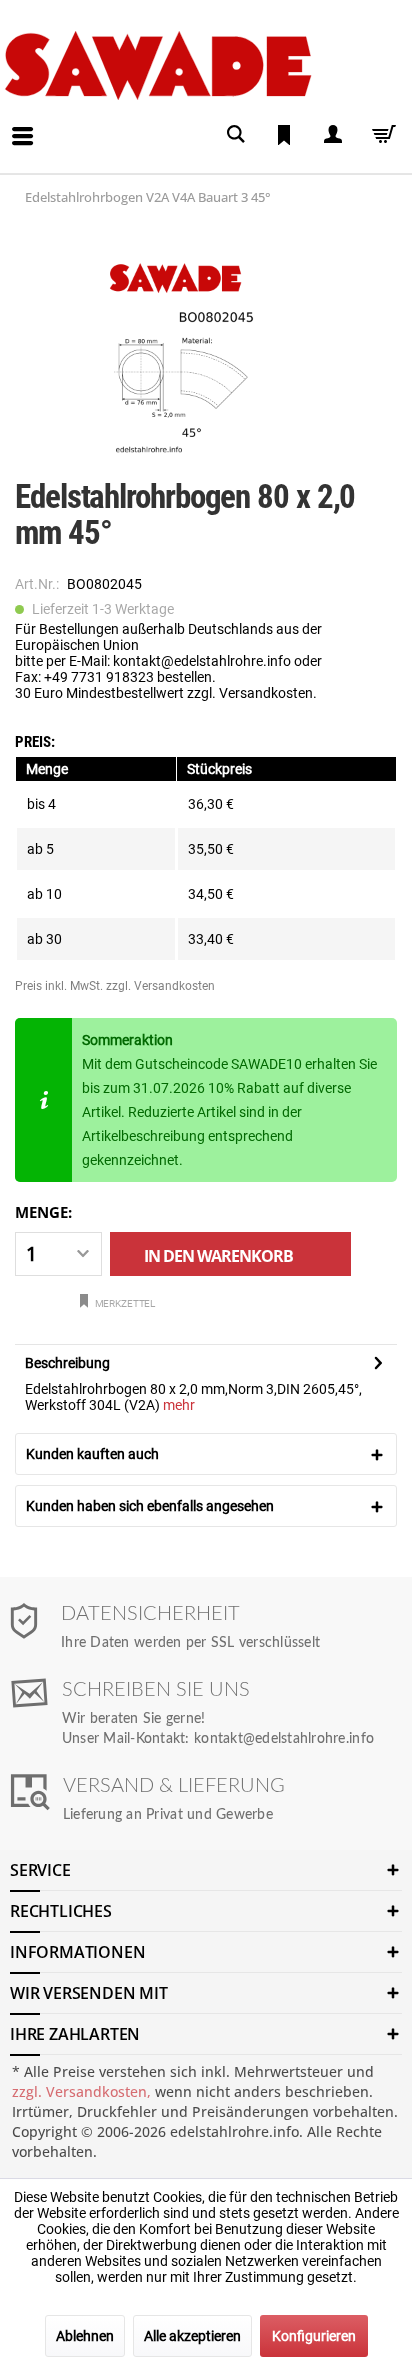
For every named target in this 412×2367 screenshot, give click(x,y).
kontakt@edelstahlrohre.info (284, 1739)
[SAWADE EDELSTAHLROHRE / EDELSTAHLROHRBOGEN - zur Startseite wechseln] (202, 65)
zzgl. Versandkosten (160, 986)
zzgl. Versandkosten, (81, 2091)
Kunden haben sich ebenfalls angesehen (150, 1506)
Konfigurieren (314, 2336)
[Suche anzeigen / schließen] (236, 134)
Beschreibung (67, 1363)
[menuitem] (6, 121)
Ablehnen (85, 2336)
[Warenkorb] (380, 134)
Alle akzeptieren (192, 2336)
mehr (179, 1405)
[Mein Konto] (332, 134)
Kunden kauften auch (92, 1454)
